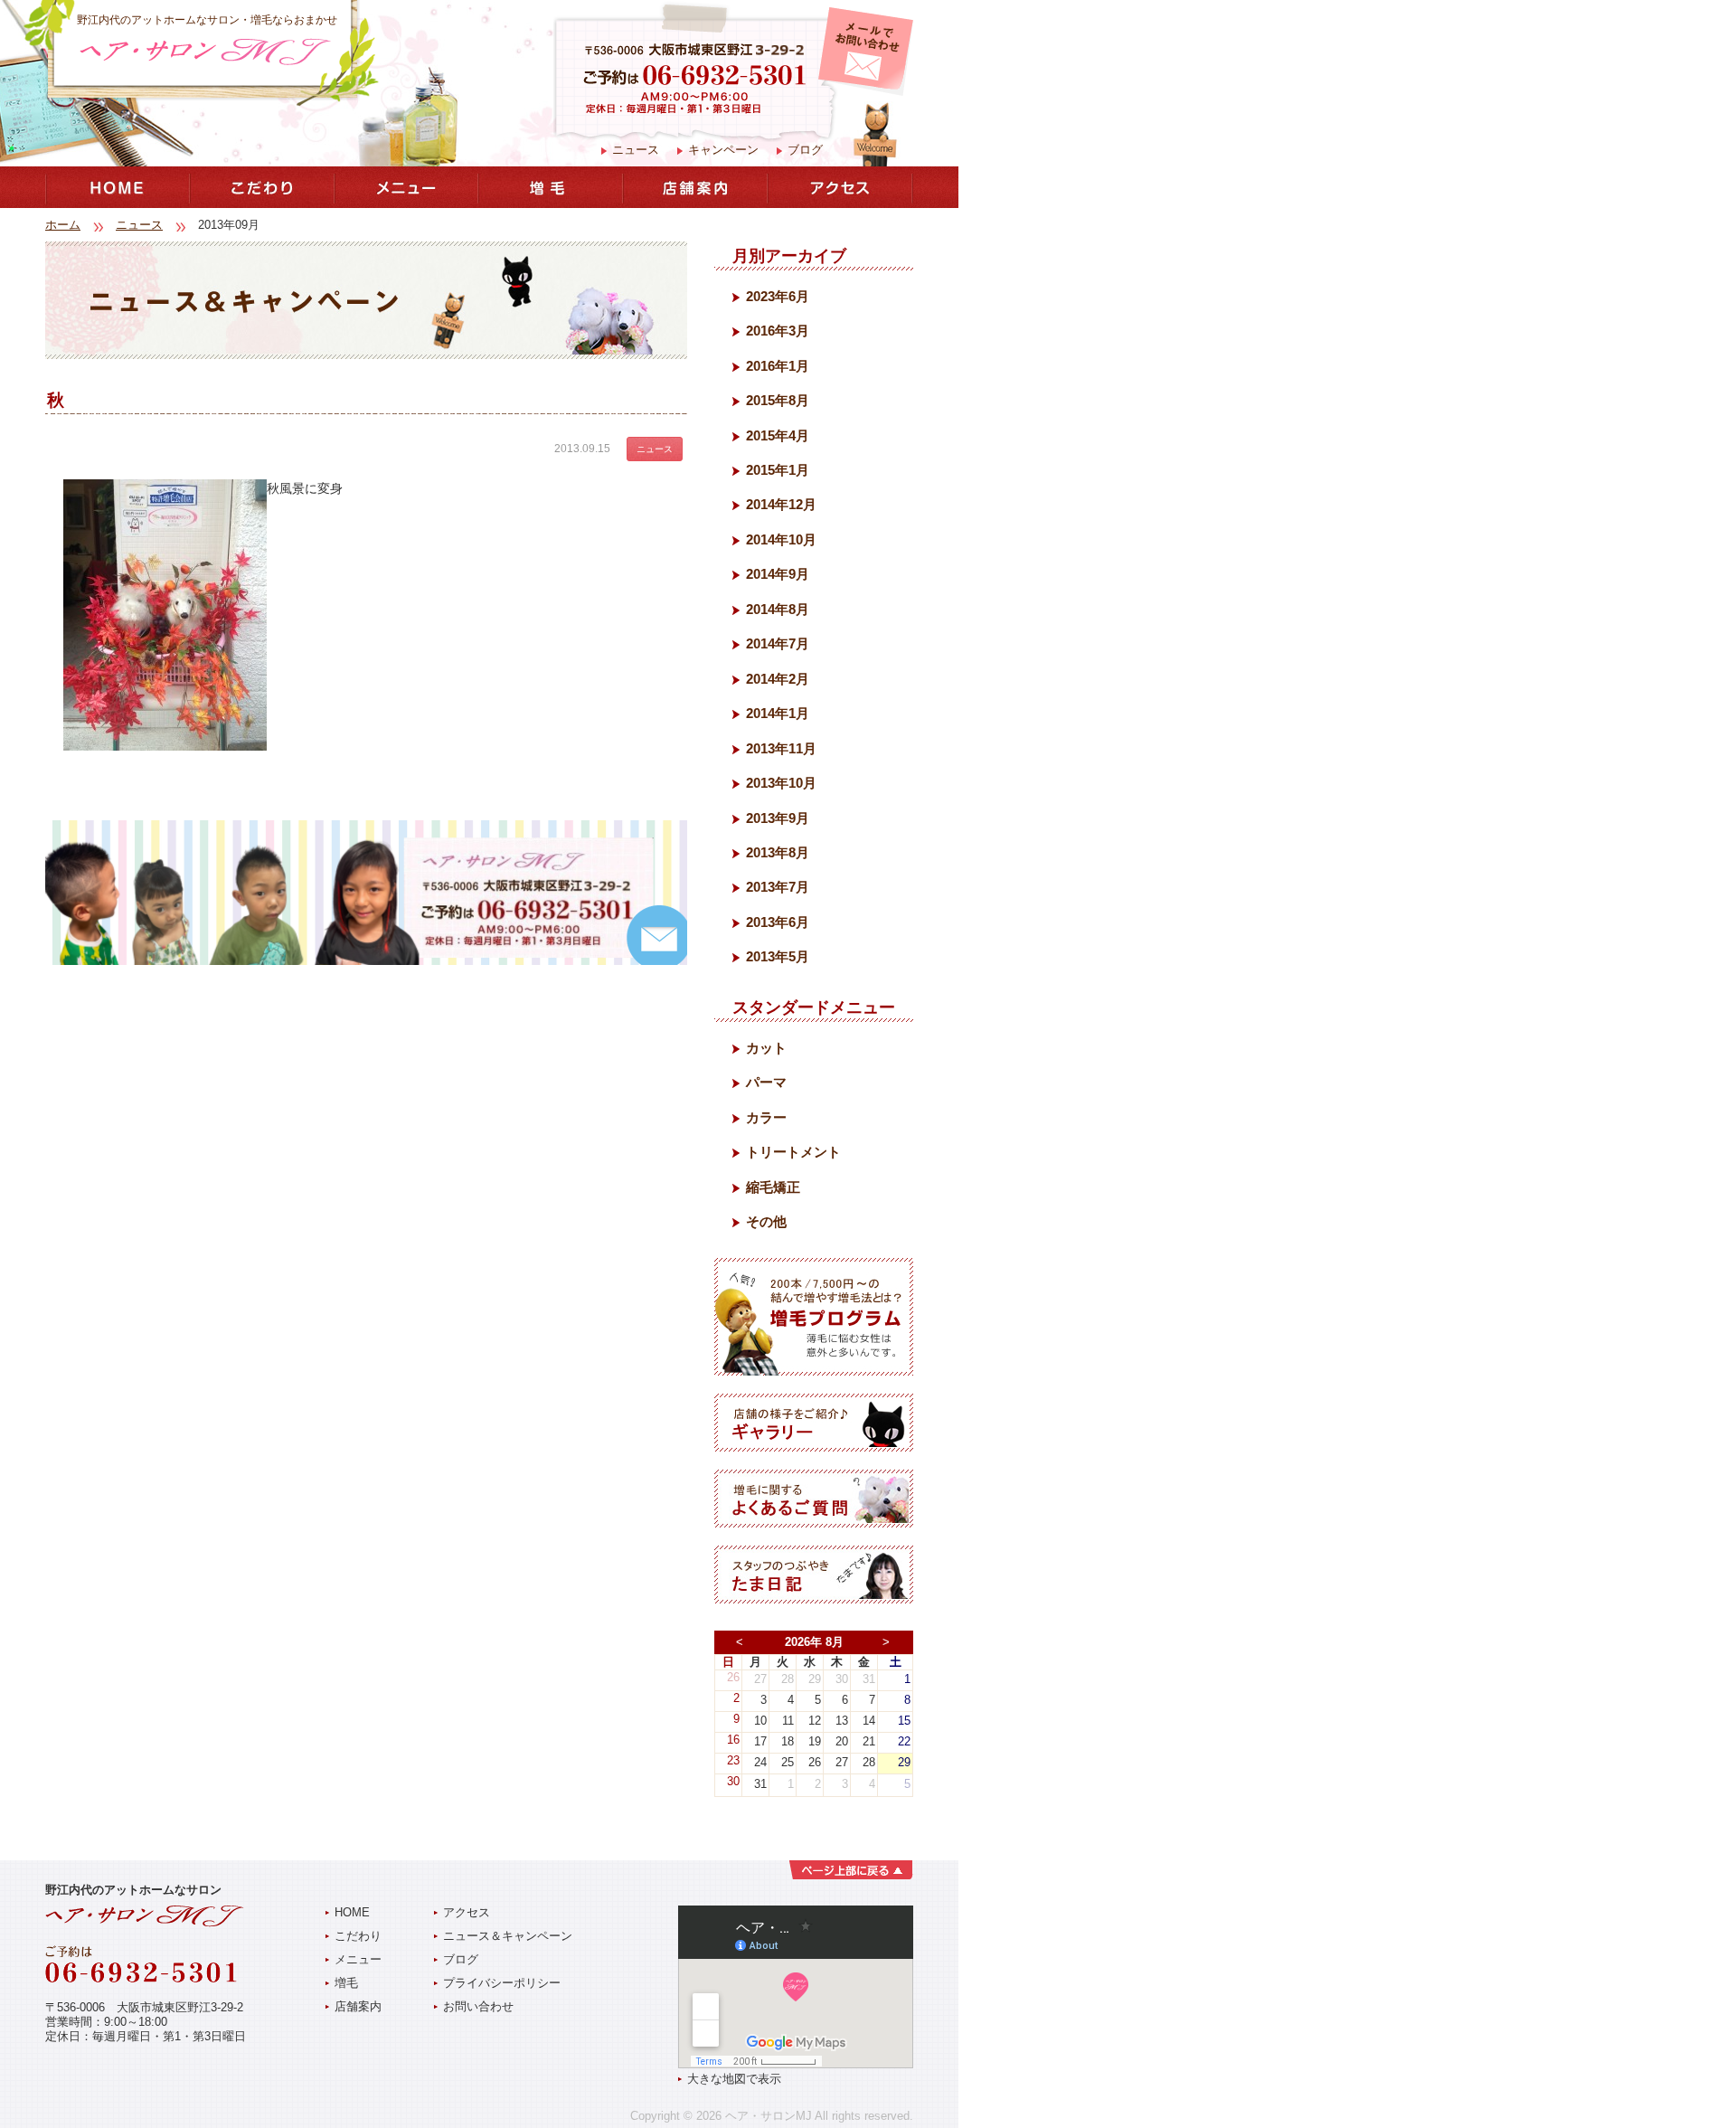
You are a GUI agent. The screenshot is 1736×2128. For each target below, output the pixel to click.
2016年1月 (778, 366)
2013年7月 (778, 887)
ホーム (63, 225)
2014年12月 (781, 504)
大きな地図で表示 (734, 2079)
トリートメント (793, 1152)
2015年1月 (778, 470)
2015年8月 (778, 400)
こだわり (358, 1936)
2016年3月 (778, 331)
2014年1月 (778, 713)
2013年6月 (778, 922)
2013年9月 (778, 818)
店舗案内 (358, 2006)
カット (766, 1048)
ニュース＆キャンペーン (508, 1936)
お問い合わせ (478, 2006)
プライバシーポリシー (502, 1983)
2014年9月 (778, 574)
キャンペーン (723, 150)
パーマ (766, 1082)
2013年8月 (778, 852)
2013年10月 (781, 783)
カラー (766, 1117)
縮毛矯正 (773, 1187)
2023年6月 (778, 296)
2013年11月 (781, 748)
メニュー (358, 1959)
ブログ (805, 150)
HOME (352, 1912)
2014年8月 (778, 609)
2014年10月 (781, 539)
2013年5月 (778, 956)
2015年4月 (778, 435)
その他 (766, 1221)
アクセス (467, 1912)
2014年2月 (778, 679)
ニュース (636, 150)
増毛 (346, 1983)
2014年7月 (778, 643)
